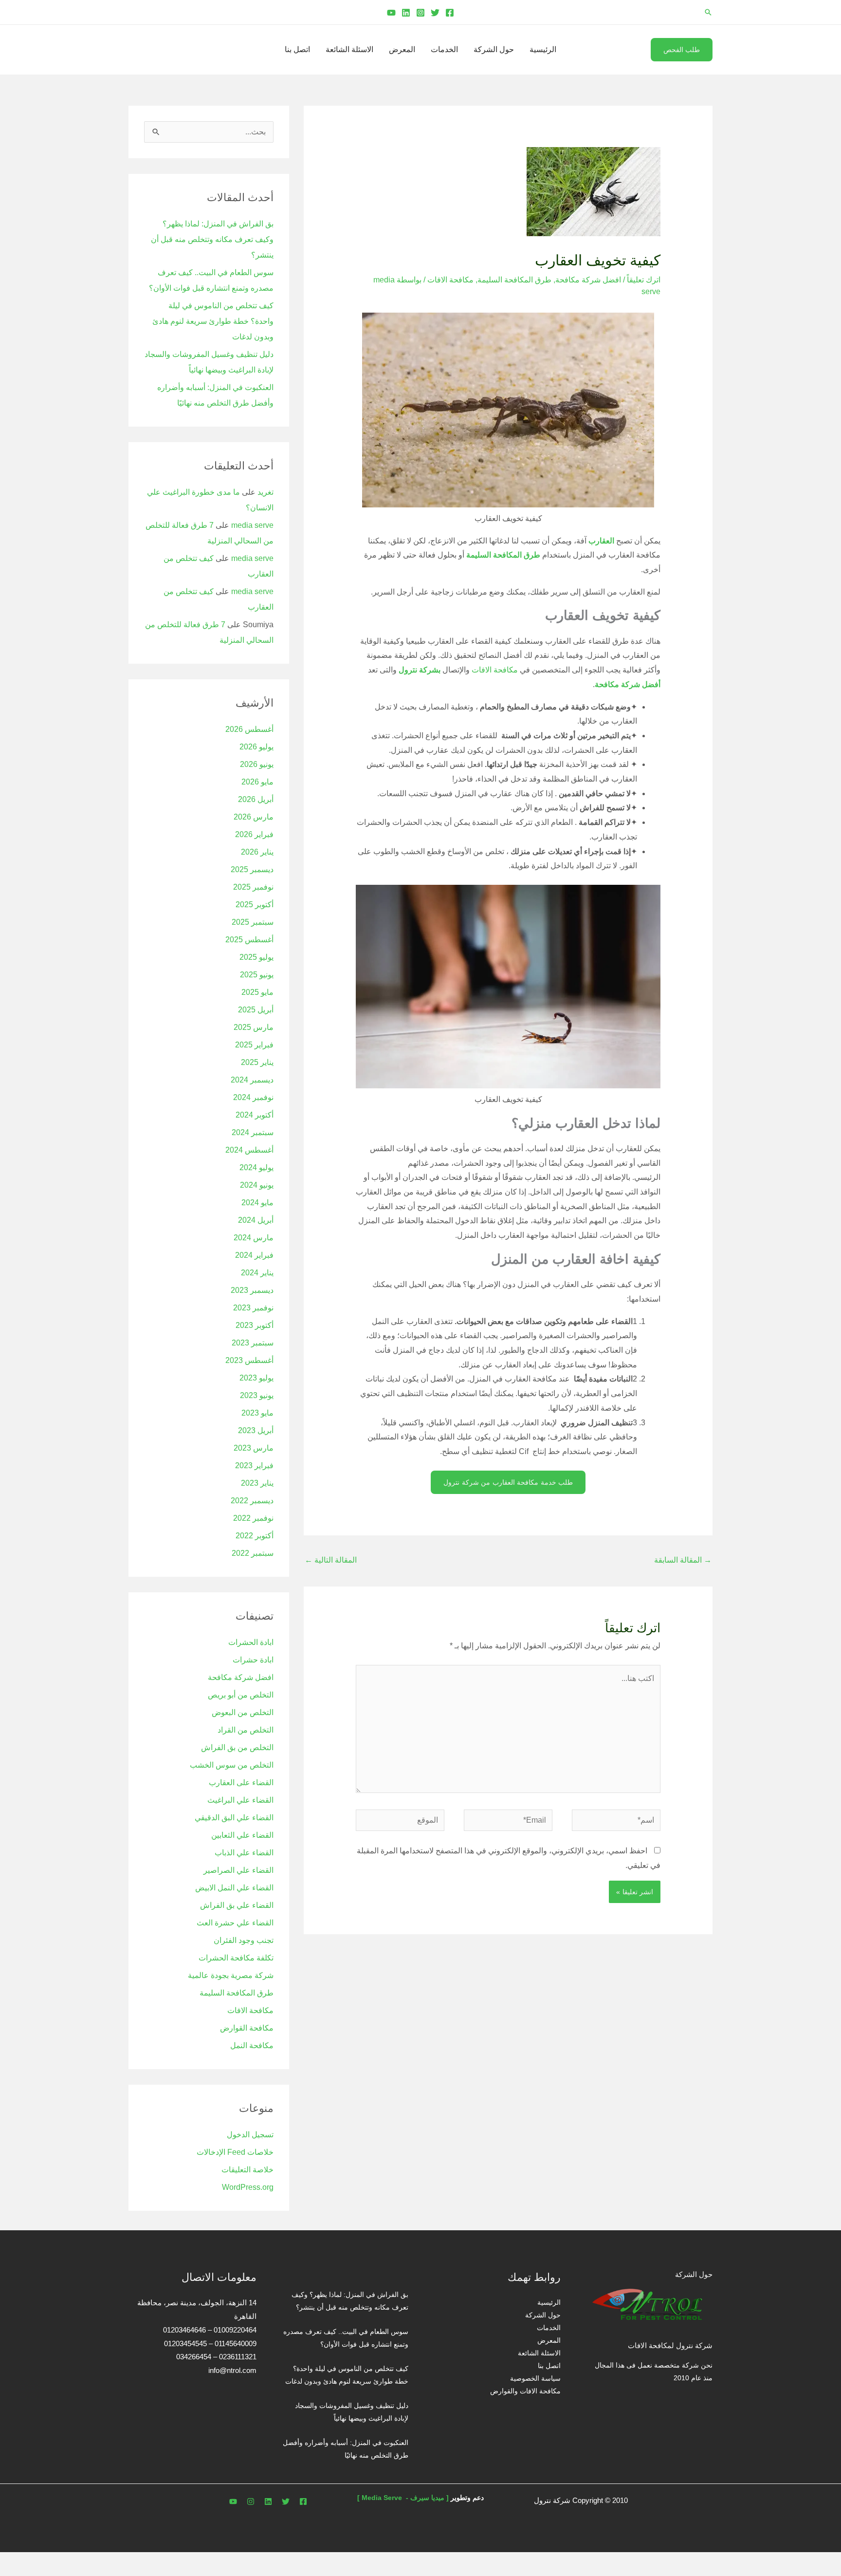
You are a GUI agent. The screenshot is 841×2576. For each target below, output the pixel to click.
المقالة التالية (331, 1560)
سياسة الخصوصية (535, 2378)
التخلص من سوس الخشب (232, 1765)
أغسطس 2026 (249, 729)
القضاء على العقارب (241, 1783)
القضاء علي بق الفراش (237, 1905)
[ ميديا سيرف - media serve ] (403, 2498)
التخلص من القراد (246, 1730)
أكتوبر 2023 (255, 1325)
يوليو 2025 (256, 957)
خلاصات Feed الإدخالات (235, 2152)
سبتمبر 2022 (253, 1553)
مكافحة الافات (450, 280)
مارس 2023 (254, 1448)
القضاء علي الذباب (244, 1853)
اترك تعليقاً (644, 280)
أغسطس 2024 (249, 1150)
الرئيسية (543, 49)
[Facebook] (450, 13)
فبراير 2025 (254, 1045)
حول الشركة (494, 49)
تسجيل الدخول (250, 2135)
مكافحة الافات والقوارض (525, 2391)
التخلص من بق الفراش (237, 1747)
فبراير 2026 (254, 834)
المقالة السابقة (683, 1560)
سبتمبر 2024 (253, 1132)
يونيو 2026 (257, 764)
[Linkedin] (406, 13)
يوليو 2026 (256, 747)
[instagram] (251, 2501)
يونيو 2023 (257, 1395)
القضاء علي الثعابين (242, 1835)
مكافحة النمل (252, 2045)
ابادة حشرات (253, 1660)
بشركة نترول (420, 670)
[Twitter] (435, 13)
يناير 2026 (257, 852)
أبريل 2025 (256, 1010)
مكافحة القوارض (247, 2028)
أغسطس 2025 (249, 940)
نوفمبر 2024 (253, 1097)
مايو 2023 (257, 1413)
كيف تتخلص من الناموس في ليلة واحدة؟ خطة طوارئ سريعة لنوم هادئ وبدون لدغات (213, 321)
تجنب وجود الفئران (244, 1940)
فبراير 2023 (254, 1465)
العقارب (601, 541)
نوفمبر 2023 (253, 1308)
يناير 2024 (257, 1273)
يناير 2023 (257, 1483)
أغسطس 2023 (249, 1360)
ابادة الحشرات (251, 1642)
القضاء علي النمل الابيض (234, 1888)
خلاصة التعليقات (247, 2170)
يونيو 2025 (257, 975)
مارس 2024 (254, 1238)
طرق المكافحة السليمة (514, 280)
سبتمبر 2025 (253, 922)
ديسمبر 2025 (252, 869)
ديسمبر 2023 (252, 1290)
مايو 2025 (257, 992)
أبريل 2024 (256, 1220)
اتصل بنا (297, 49)
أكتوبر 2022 (255, 1536)
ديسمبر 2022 (252, 1501)
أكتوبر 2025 (255, 905)
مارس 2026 (254, 817)
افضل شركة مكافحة (588, 280)
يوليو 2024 (256, 1167)
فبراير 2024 (254, 1255)
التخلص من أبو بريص (241, 1695)
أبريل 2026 (256, 799)
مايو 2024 (257, 1203)
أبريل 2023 (256, 1430)
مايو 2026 (257, 782)
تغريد (265, 492)
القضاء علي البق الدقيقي (234, 1818)
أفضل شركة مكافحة (628, 684)
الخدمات (444, 49)
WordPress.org (248, 2187)
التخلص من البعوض (243, 1712)
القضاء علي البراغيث (240, 1800)
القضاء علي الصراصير (238, 1870)
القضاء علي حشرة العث (235, 1923)
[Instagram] (420, 13)
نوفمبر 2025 (253, 887)
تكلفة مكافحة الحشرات (236, 1958)
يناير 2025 (257, 1062)
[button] (708, 12)
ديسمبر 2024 (252, 1080)
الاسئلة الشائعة (349, 49)
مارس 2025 (254, 1027)
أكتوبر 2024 (255, 1115)
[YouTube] (391, 13)
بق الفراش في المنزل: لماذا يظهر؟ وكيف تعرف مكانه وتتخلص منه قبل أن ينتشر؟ (212, 239)
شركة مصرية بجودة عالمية (231, 1975)
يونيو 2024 (257, 1185)
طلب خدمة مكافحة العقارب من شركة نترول (508, 1482)
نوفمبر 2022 (253, 1518)
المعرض (402, 49)
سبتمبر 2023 (253, 1343)
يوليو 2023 (256, 1378)
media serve (252, 525)
